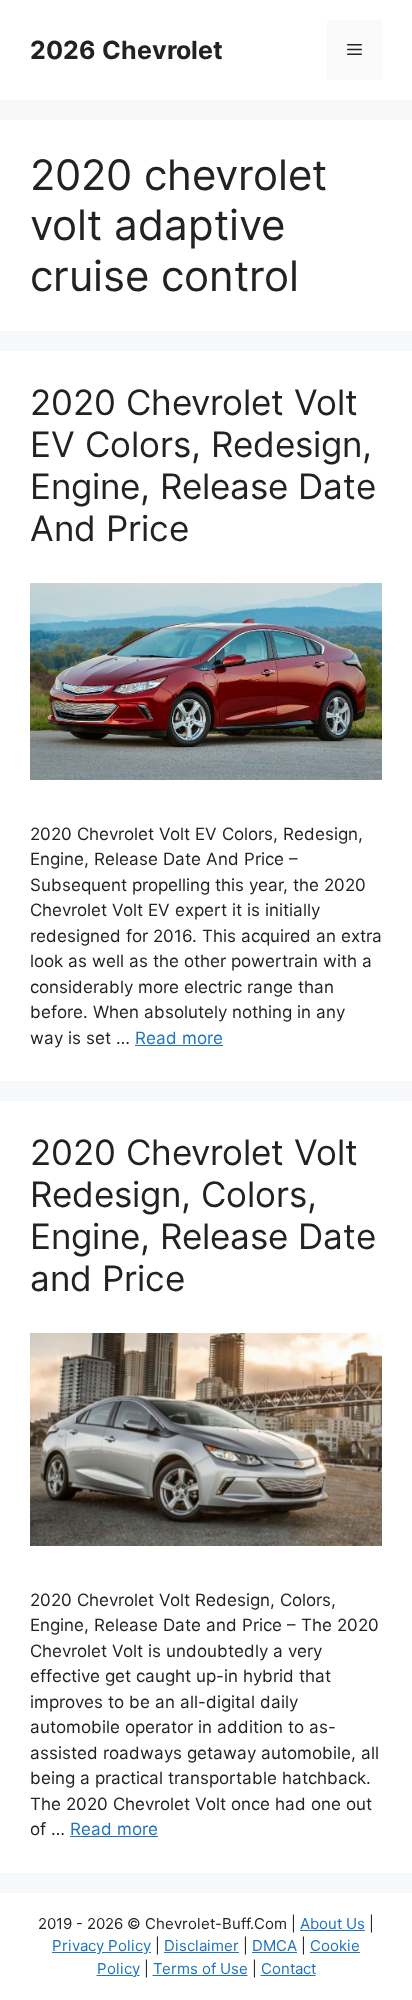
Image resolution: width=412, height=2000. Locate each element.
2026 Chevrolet (126, 50)
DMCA (274, 1945)
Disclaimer (201, 1945)
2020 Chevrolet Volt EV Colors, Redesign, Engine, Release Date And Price (203, 465)
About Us (332, 1923)
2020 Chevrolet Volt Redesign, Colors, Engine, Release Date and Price (203, 1215)
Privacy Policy (101, 1945)
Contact (288, 1968)
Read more (179, 1038)
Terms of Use (200, 1968)
